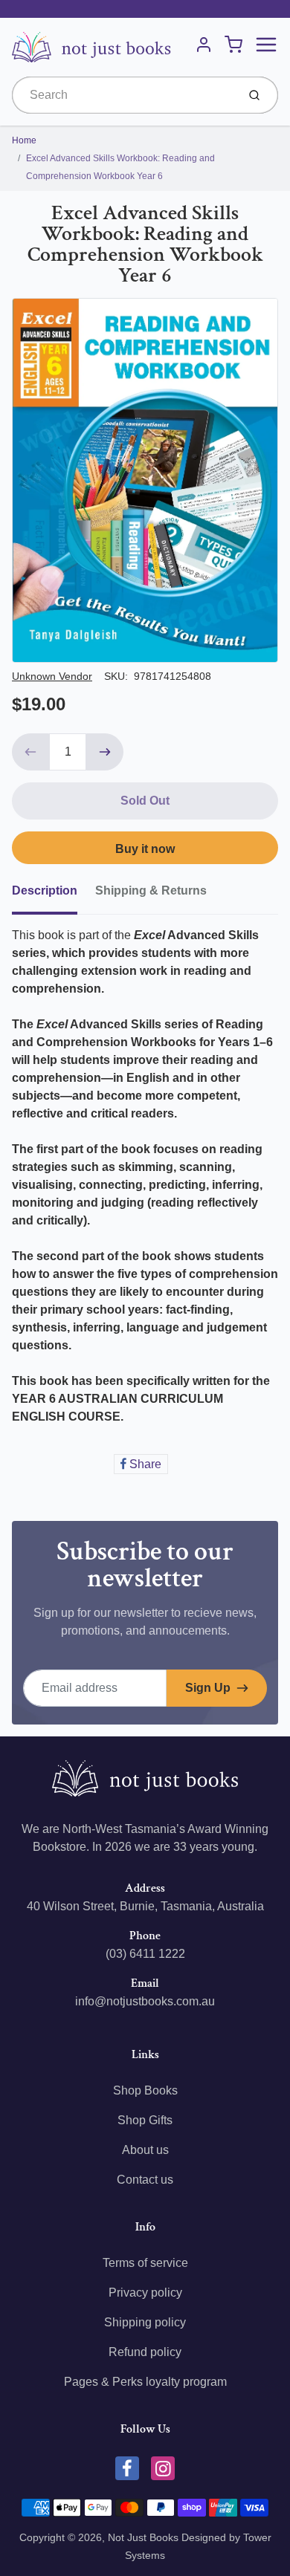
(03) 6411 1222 (145, 1954)
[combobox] (123, 95)
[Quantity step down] (30, 752)
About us (145, 2150)
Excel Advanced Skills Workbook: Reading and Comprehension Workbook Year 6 (120, 167)
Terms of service (145, 2263)
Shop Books (145, 2090)
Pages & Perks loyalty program (145, 2382)
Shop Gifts (145, 2120)
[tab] (54, 895)
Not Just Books (143, 2537)
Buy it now (145, 849)
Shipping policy (145, 2322)
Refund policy (145, 2352)
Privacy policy (145, 2293)
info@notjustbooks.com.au (145, 2001)
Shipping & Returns (151, 890)
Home (24, 140)
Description (45, 890)
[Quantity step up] (105, 752)
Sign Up (208, 1688)
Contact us (145, 2180)
